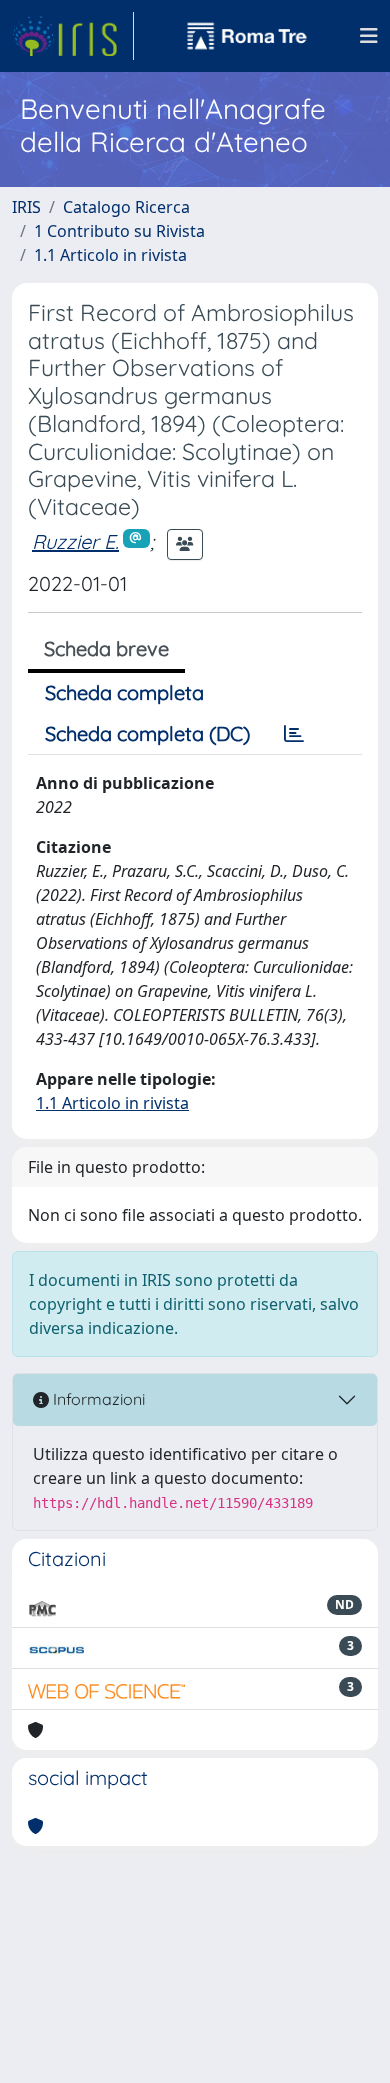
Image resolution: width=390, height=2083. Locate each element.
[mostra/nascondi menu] (369, 36)
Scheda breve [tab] (106, 648)
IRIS (26, 207)
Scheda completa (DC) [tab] (147, 733)
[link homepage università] (247, 36)
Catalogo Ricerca (126, 207)
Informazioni (97, 1399)
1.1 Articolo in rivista (110, 255)
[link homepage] (73, 36)
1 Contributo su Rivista (119, 231)
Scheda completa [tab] (124, 692)
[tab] (294, 734)
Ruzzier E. (75, 541)
